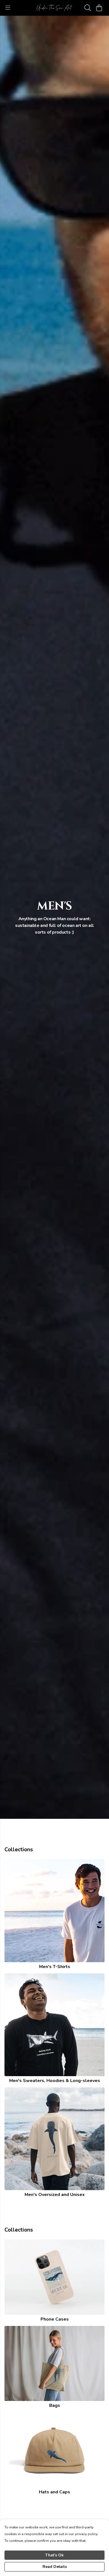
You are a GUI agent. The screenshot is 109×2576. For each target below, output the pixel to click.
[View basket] (99, 8)
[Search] (88, 8)
